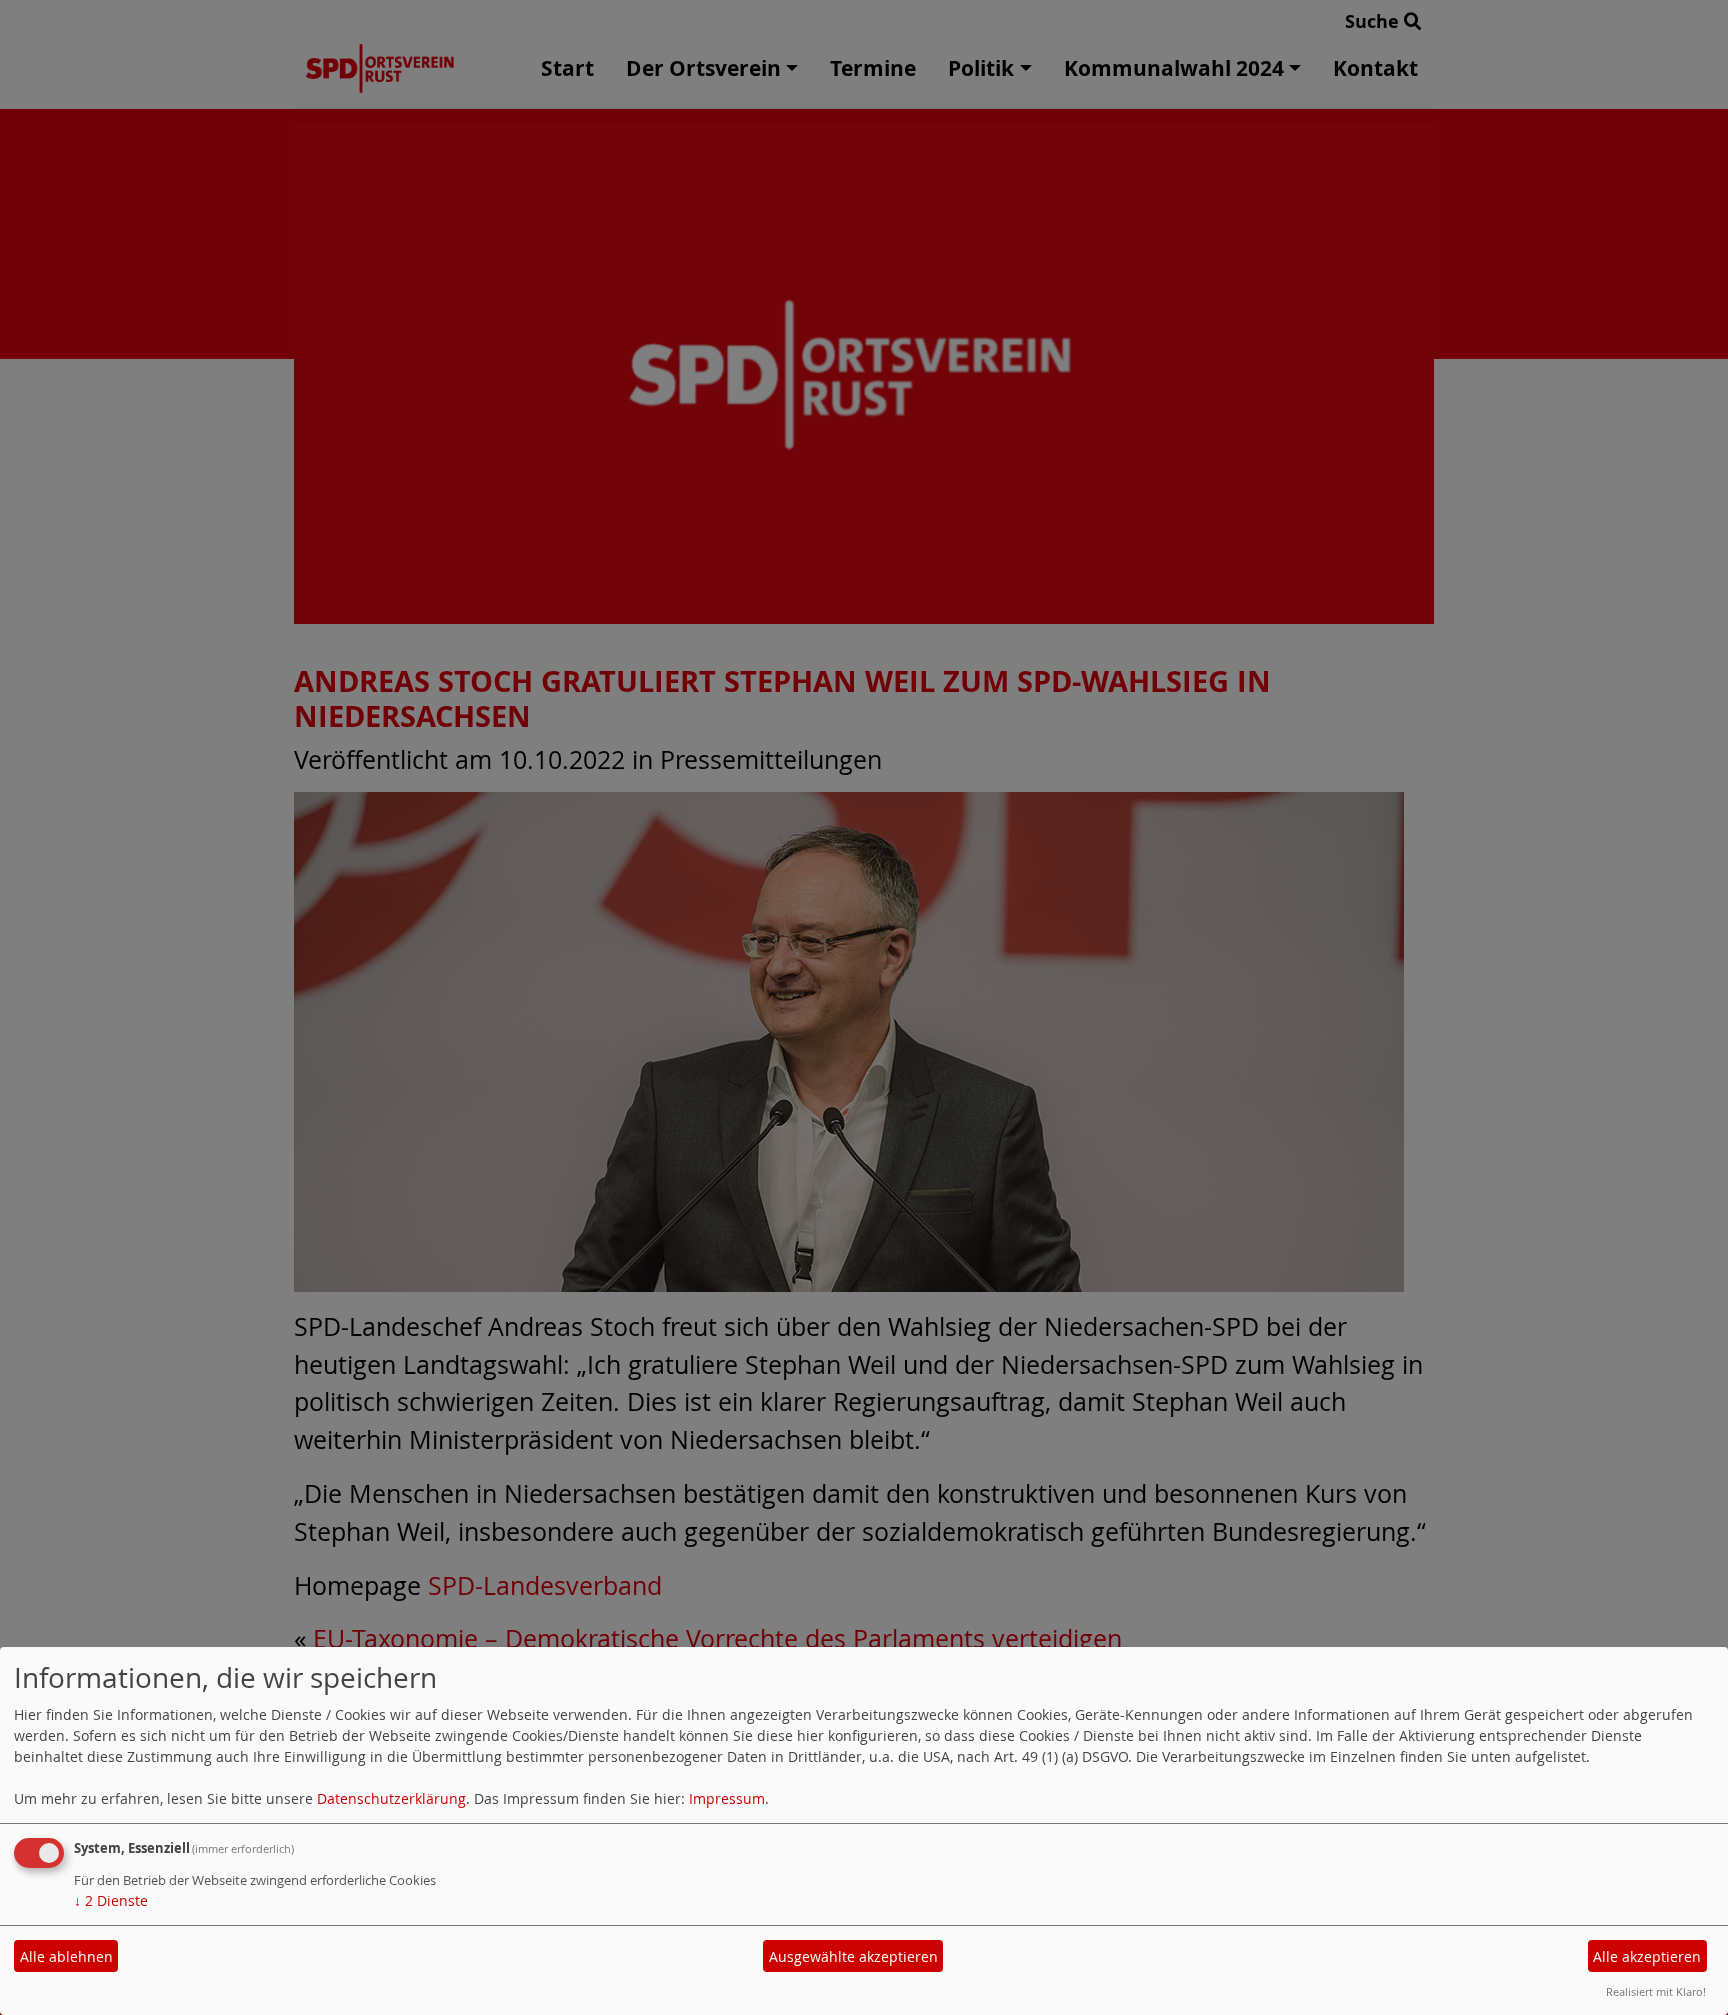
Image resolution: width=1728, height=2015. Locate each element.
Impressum (727, 1798)
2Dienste (111, 1900)
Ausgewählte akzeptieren (853, 1956)
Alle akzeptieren (1647, 1956)
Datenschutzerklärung (391, 1798)
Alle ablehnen (66, 1956)
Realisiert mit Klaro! (1656, 1991)
